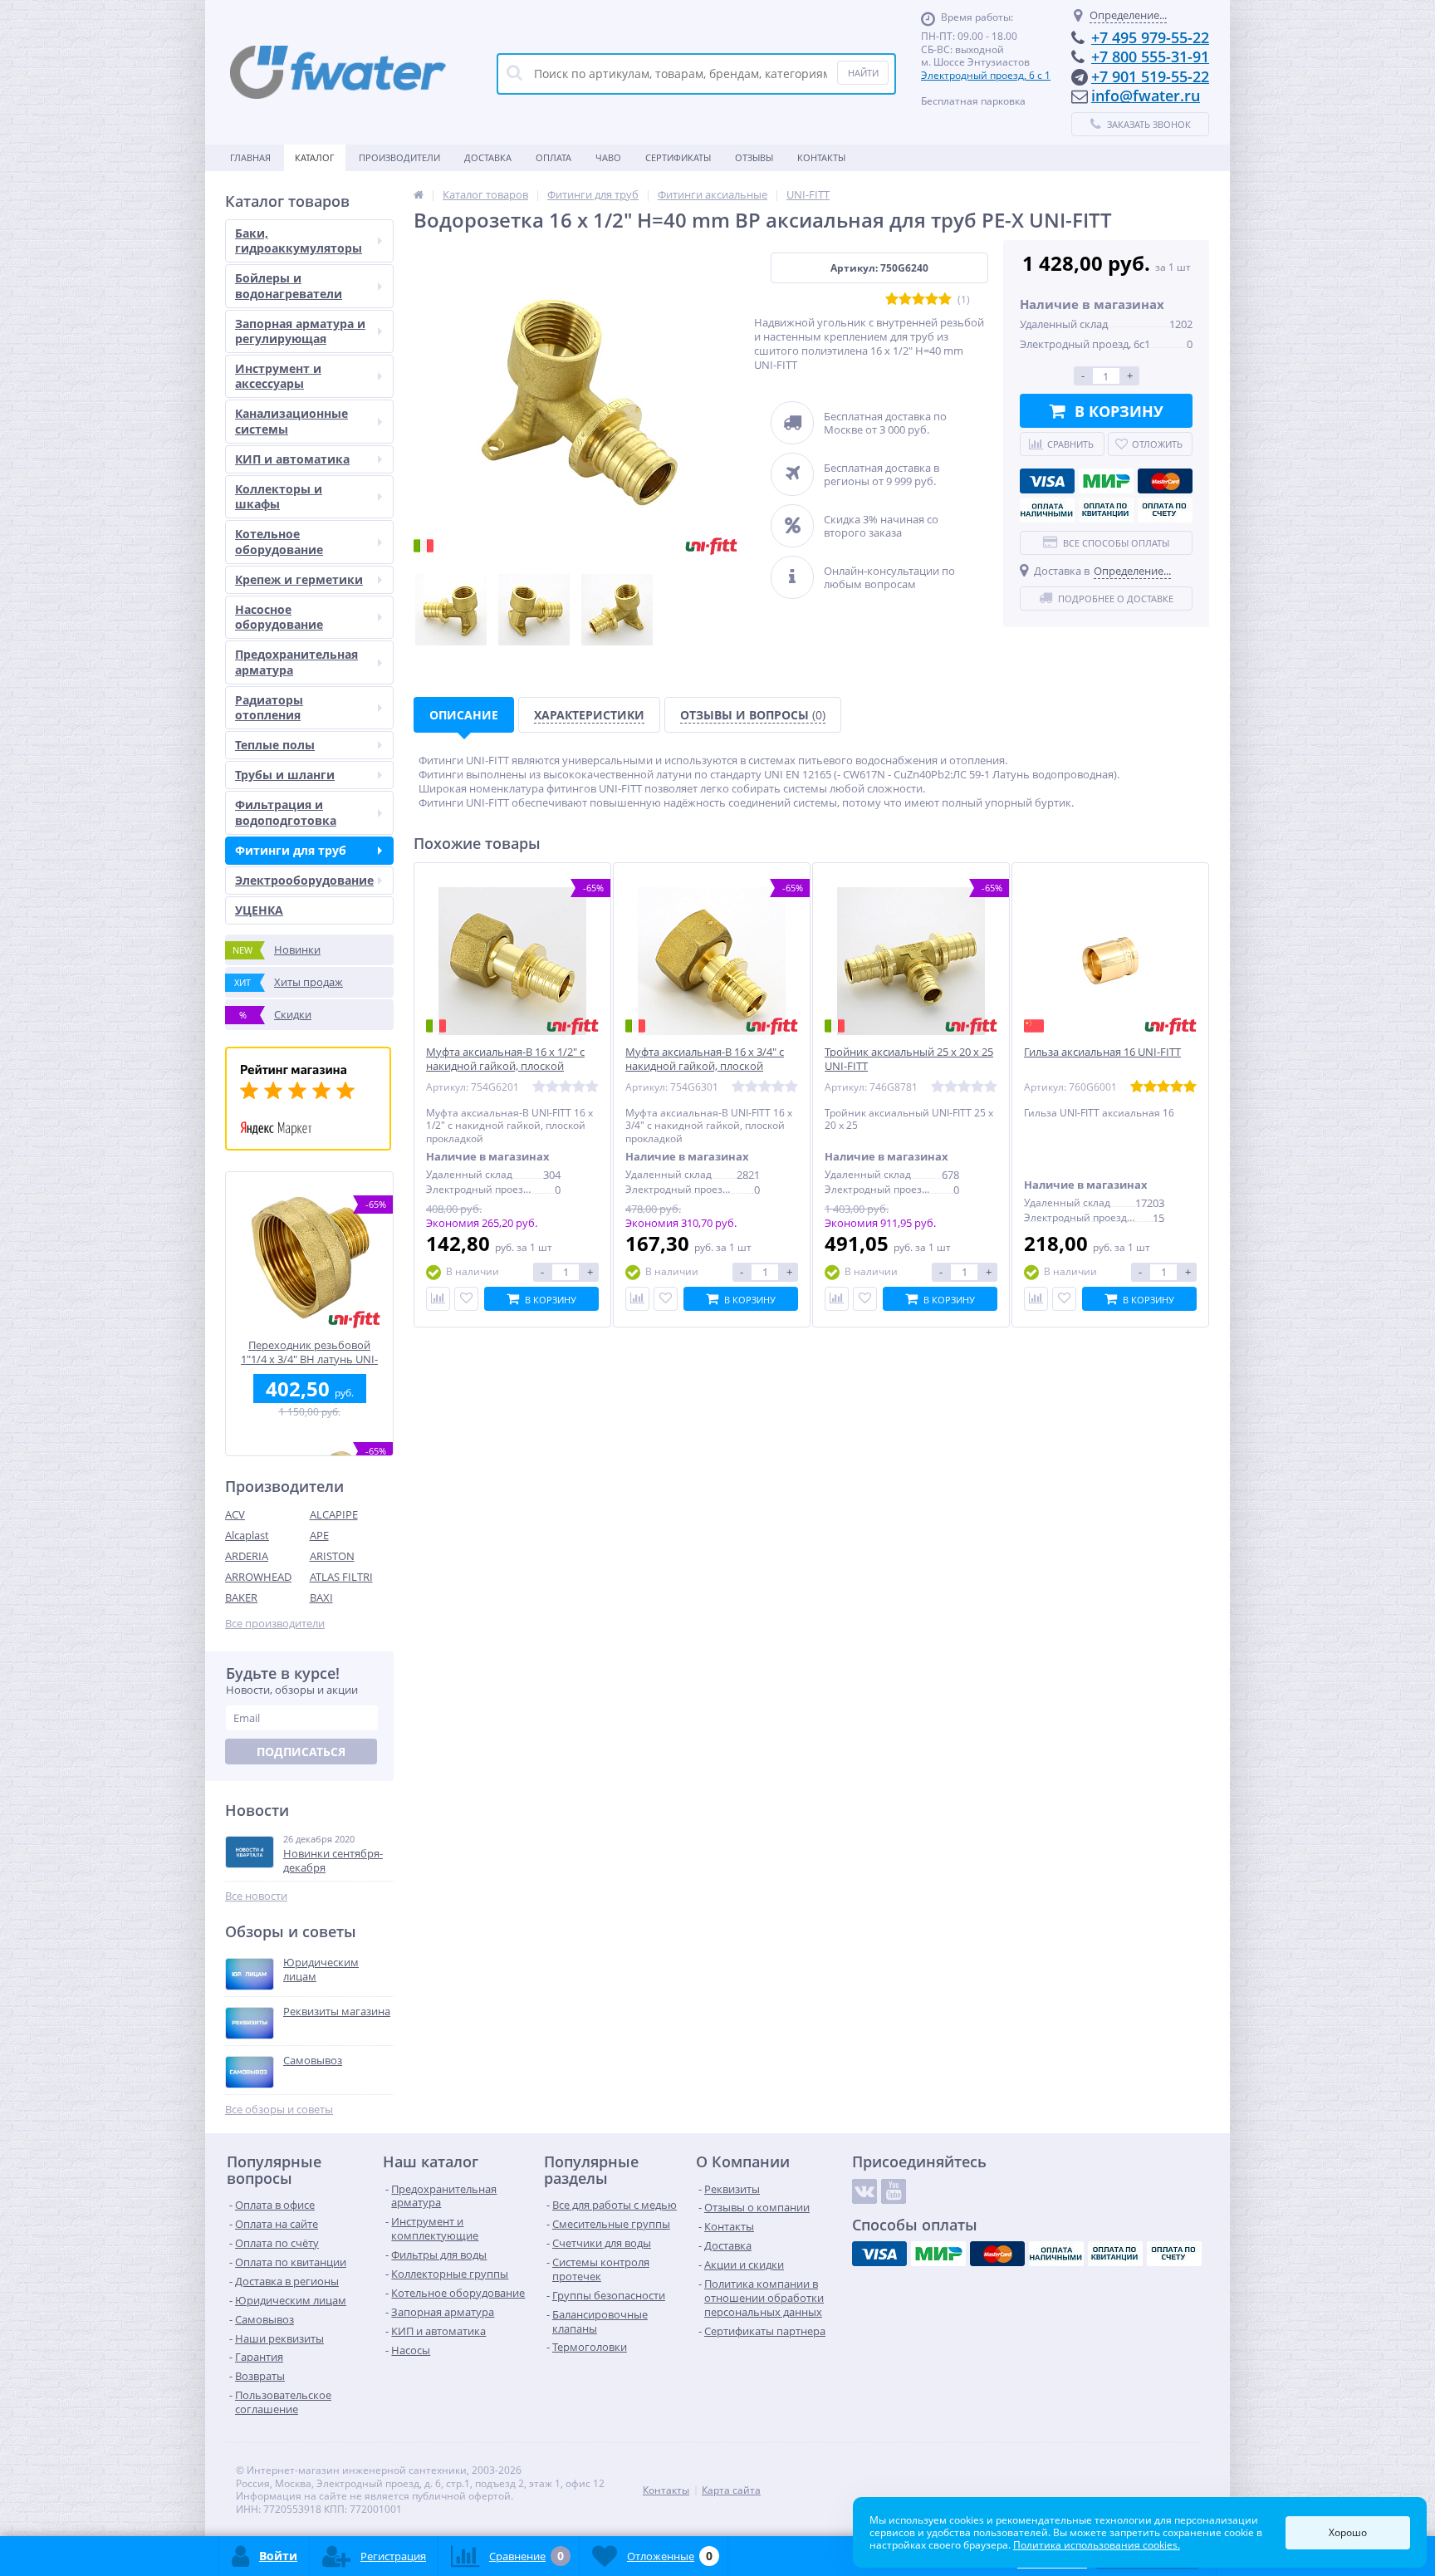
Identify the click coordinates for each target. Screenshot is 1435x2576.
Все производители (275, 1624)
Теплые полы (275, 745)
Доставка (488, 157)
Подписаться (301, 1752)
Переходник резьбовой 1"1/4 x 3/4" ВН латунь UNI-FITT (309, 1352)
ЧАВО (608, 157)
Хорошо (1348, 2532)
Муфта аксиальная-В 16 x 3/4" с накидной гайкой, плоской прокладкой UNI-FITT (705, 1066)
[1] (892, 299)
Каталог (315, 157)
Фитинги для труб (291, 850)
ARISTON (332, 1556)
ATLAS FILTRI (341, 1577)
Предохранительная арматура (296, 662)
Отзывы (754, 157)
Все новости (256, 1896)
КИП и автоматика (292, 459)
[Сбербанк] (1106, 510)
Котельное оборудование (279, 541)
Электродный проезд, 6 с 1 (986, 75)
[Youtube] (894, 2191)
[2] (905, 299)
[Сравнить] (438, 1299)
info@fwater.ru (1146, 96)
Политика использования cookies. (1097, 2545)
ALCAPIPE (334, 1514)
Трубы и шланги (285, 775)
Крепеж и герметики (299, 579)
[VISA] (1047, 481)
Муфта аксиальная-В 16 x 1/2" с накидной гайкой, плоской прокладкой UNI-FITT (505, 1066)
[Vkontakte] (864, 2191)
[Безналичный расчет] (1165, 510)
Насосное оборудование (279, 617)
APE (319, 1535)
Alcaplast (247, 1535)
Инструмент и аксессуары (278, 376)
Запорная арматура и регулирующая (300, 331)
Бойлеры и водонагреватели (289, 285)
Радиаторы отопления (269, 707)
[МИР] (1106, 481)
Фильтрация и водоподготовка (286, 812)
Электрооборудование (304, 880)
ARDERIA (247, 1556)
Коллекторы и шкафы (279, 496)
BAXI (321, 1597)
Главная (250, 157)
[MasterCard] (1165, 481)
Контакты (821, 157)
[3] (918, 299)
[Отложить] (466, 1299)
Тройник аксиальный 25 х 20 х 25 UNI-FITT (909, 1059)
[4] (932, 299)
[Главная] (419, 194)
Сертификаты (678, 157)
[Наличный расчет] (1047, 510)
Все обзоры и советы (279, 2110)
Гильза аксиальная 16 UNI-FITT (1102, 1052)
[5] (945, 299)
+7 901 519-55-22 (1150, 76)
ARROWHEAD (258, 1577)
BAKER (241, 1597)
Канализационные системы (291, 421)
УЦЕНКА (259, 910)
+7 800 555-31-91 (1150, 56)
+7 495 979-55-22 (1150, 37)
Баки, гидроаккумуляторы (299, 240)
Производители (399, 157)
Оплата (553, 157)
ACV (235, 1514)
